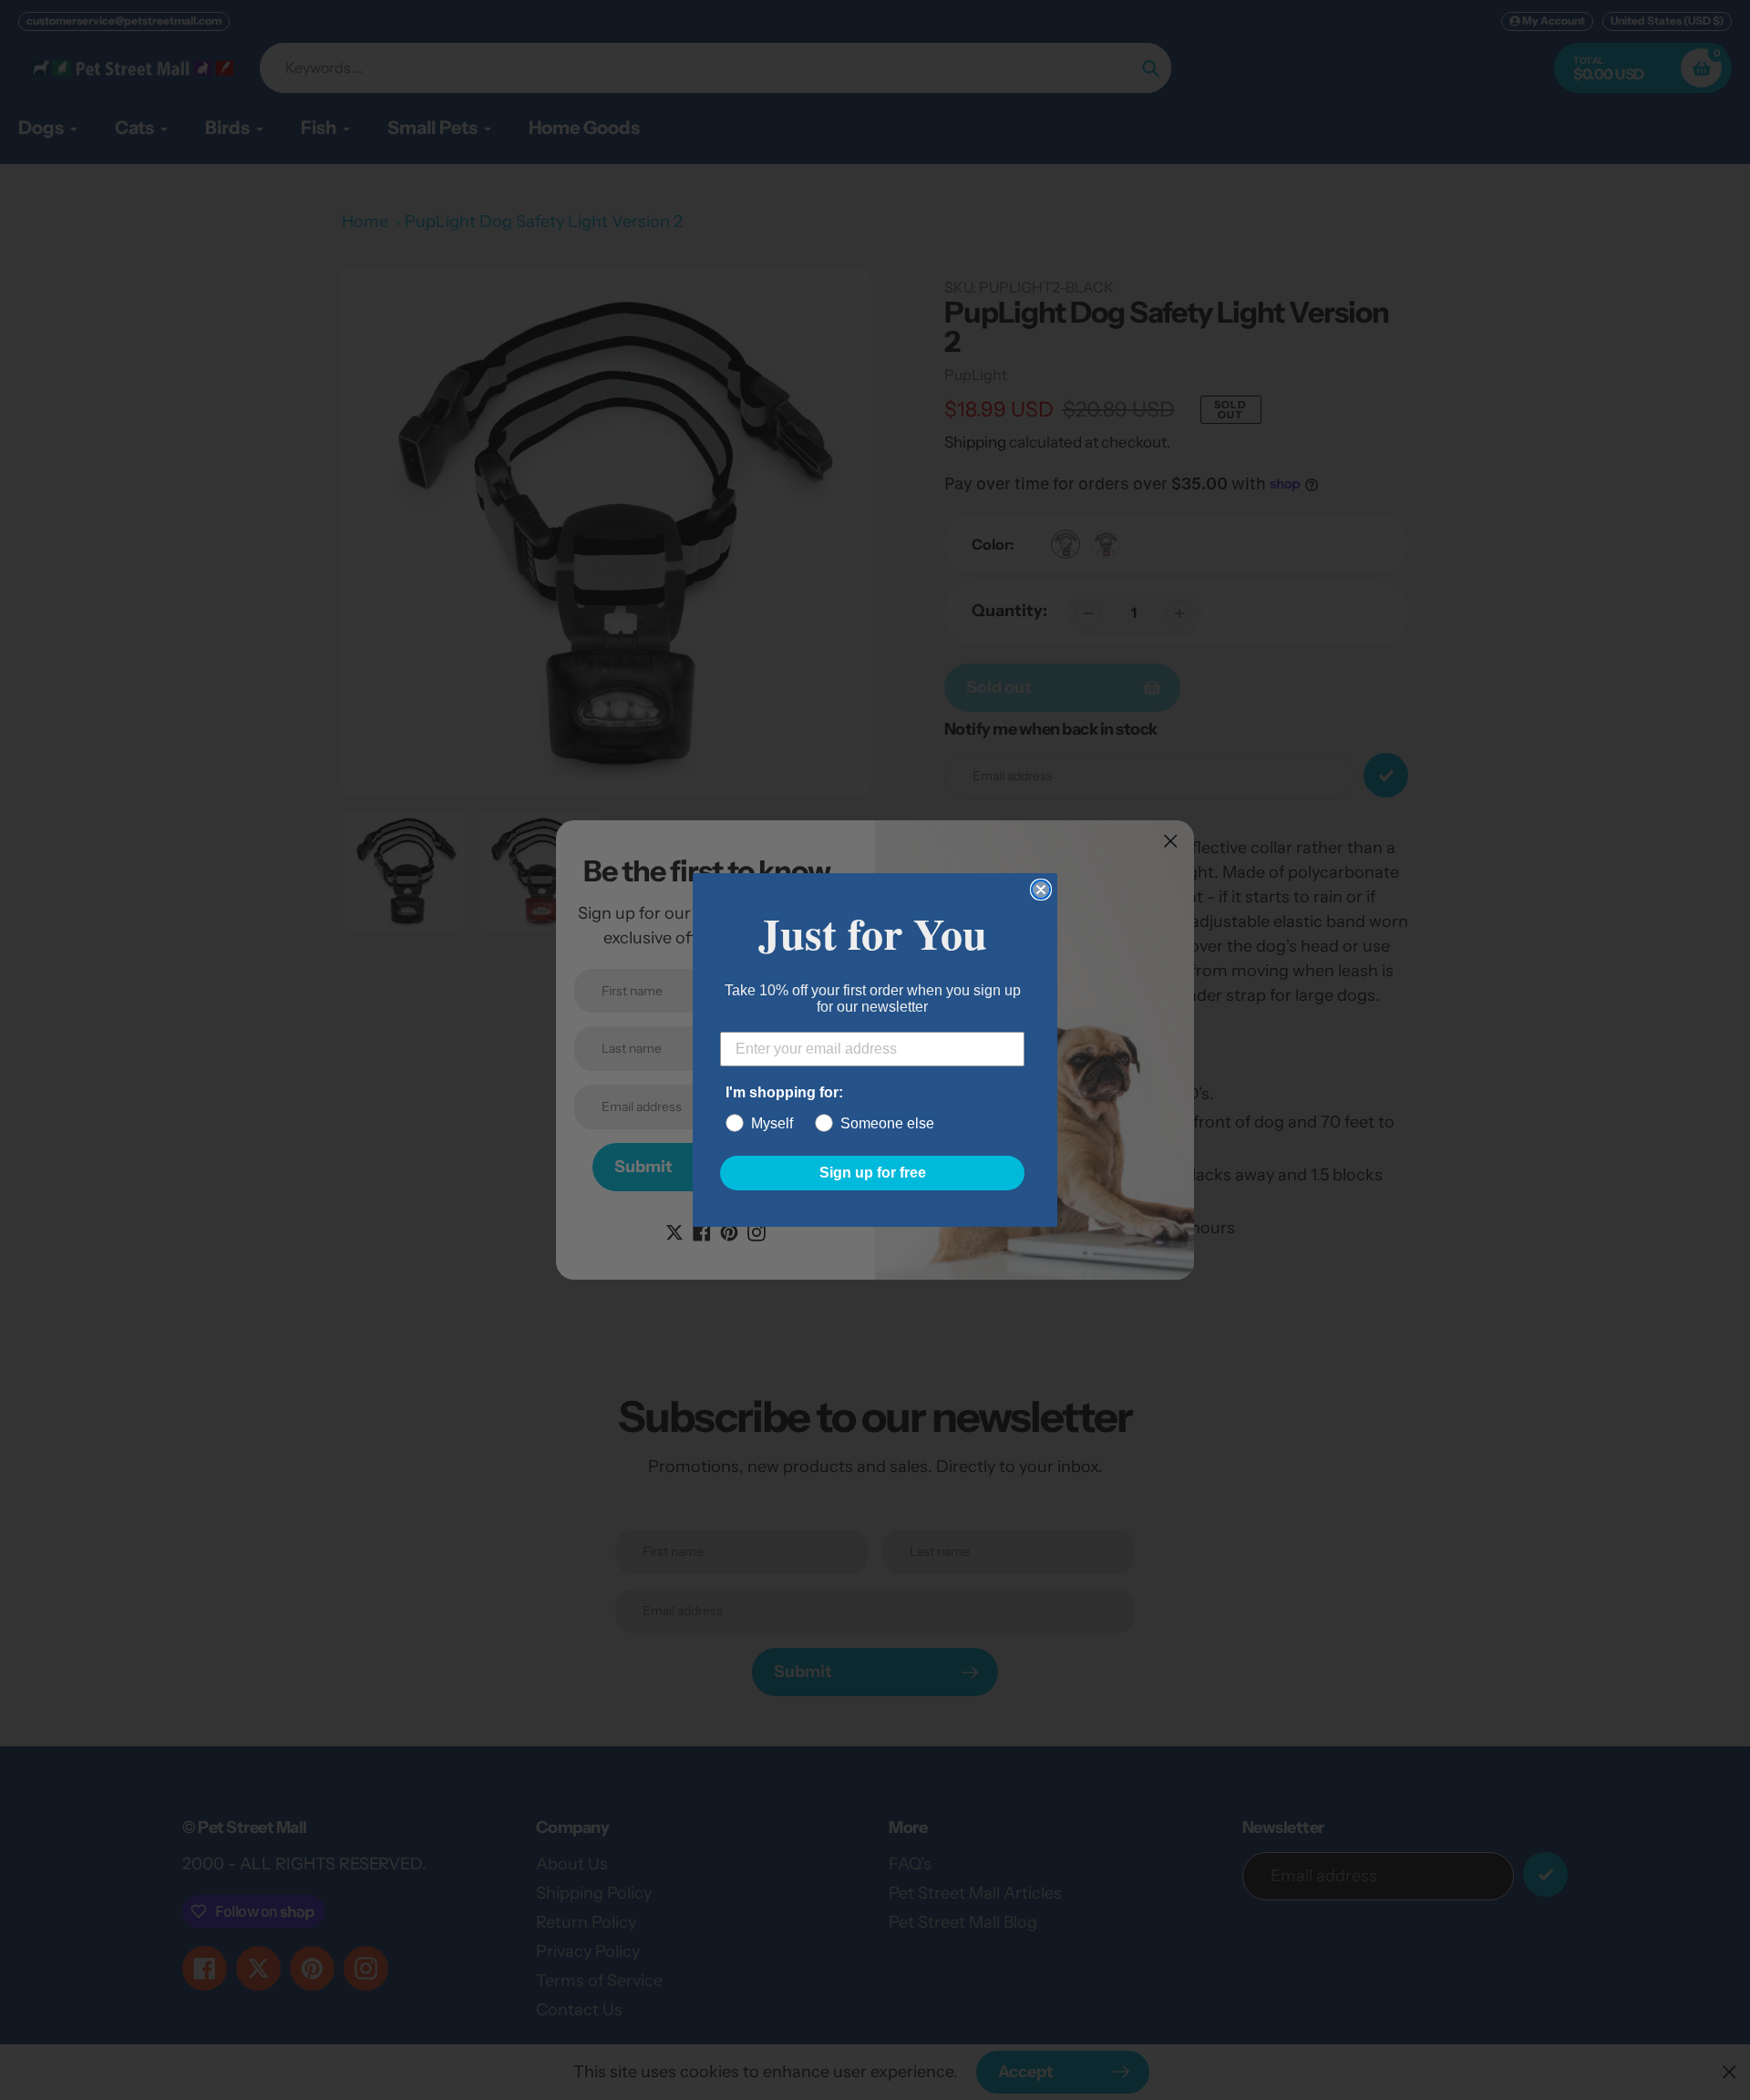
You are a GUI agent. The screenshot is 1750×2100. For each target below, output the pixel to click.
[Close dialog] (1041, 890)
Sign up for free (873, 1173)
